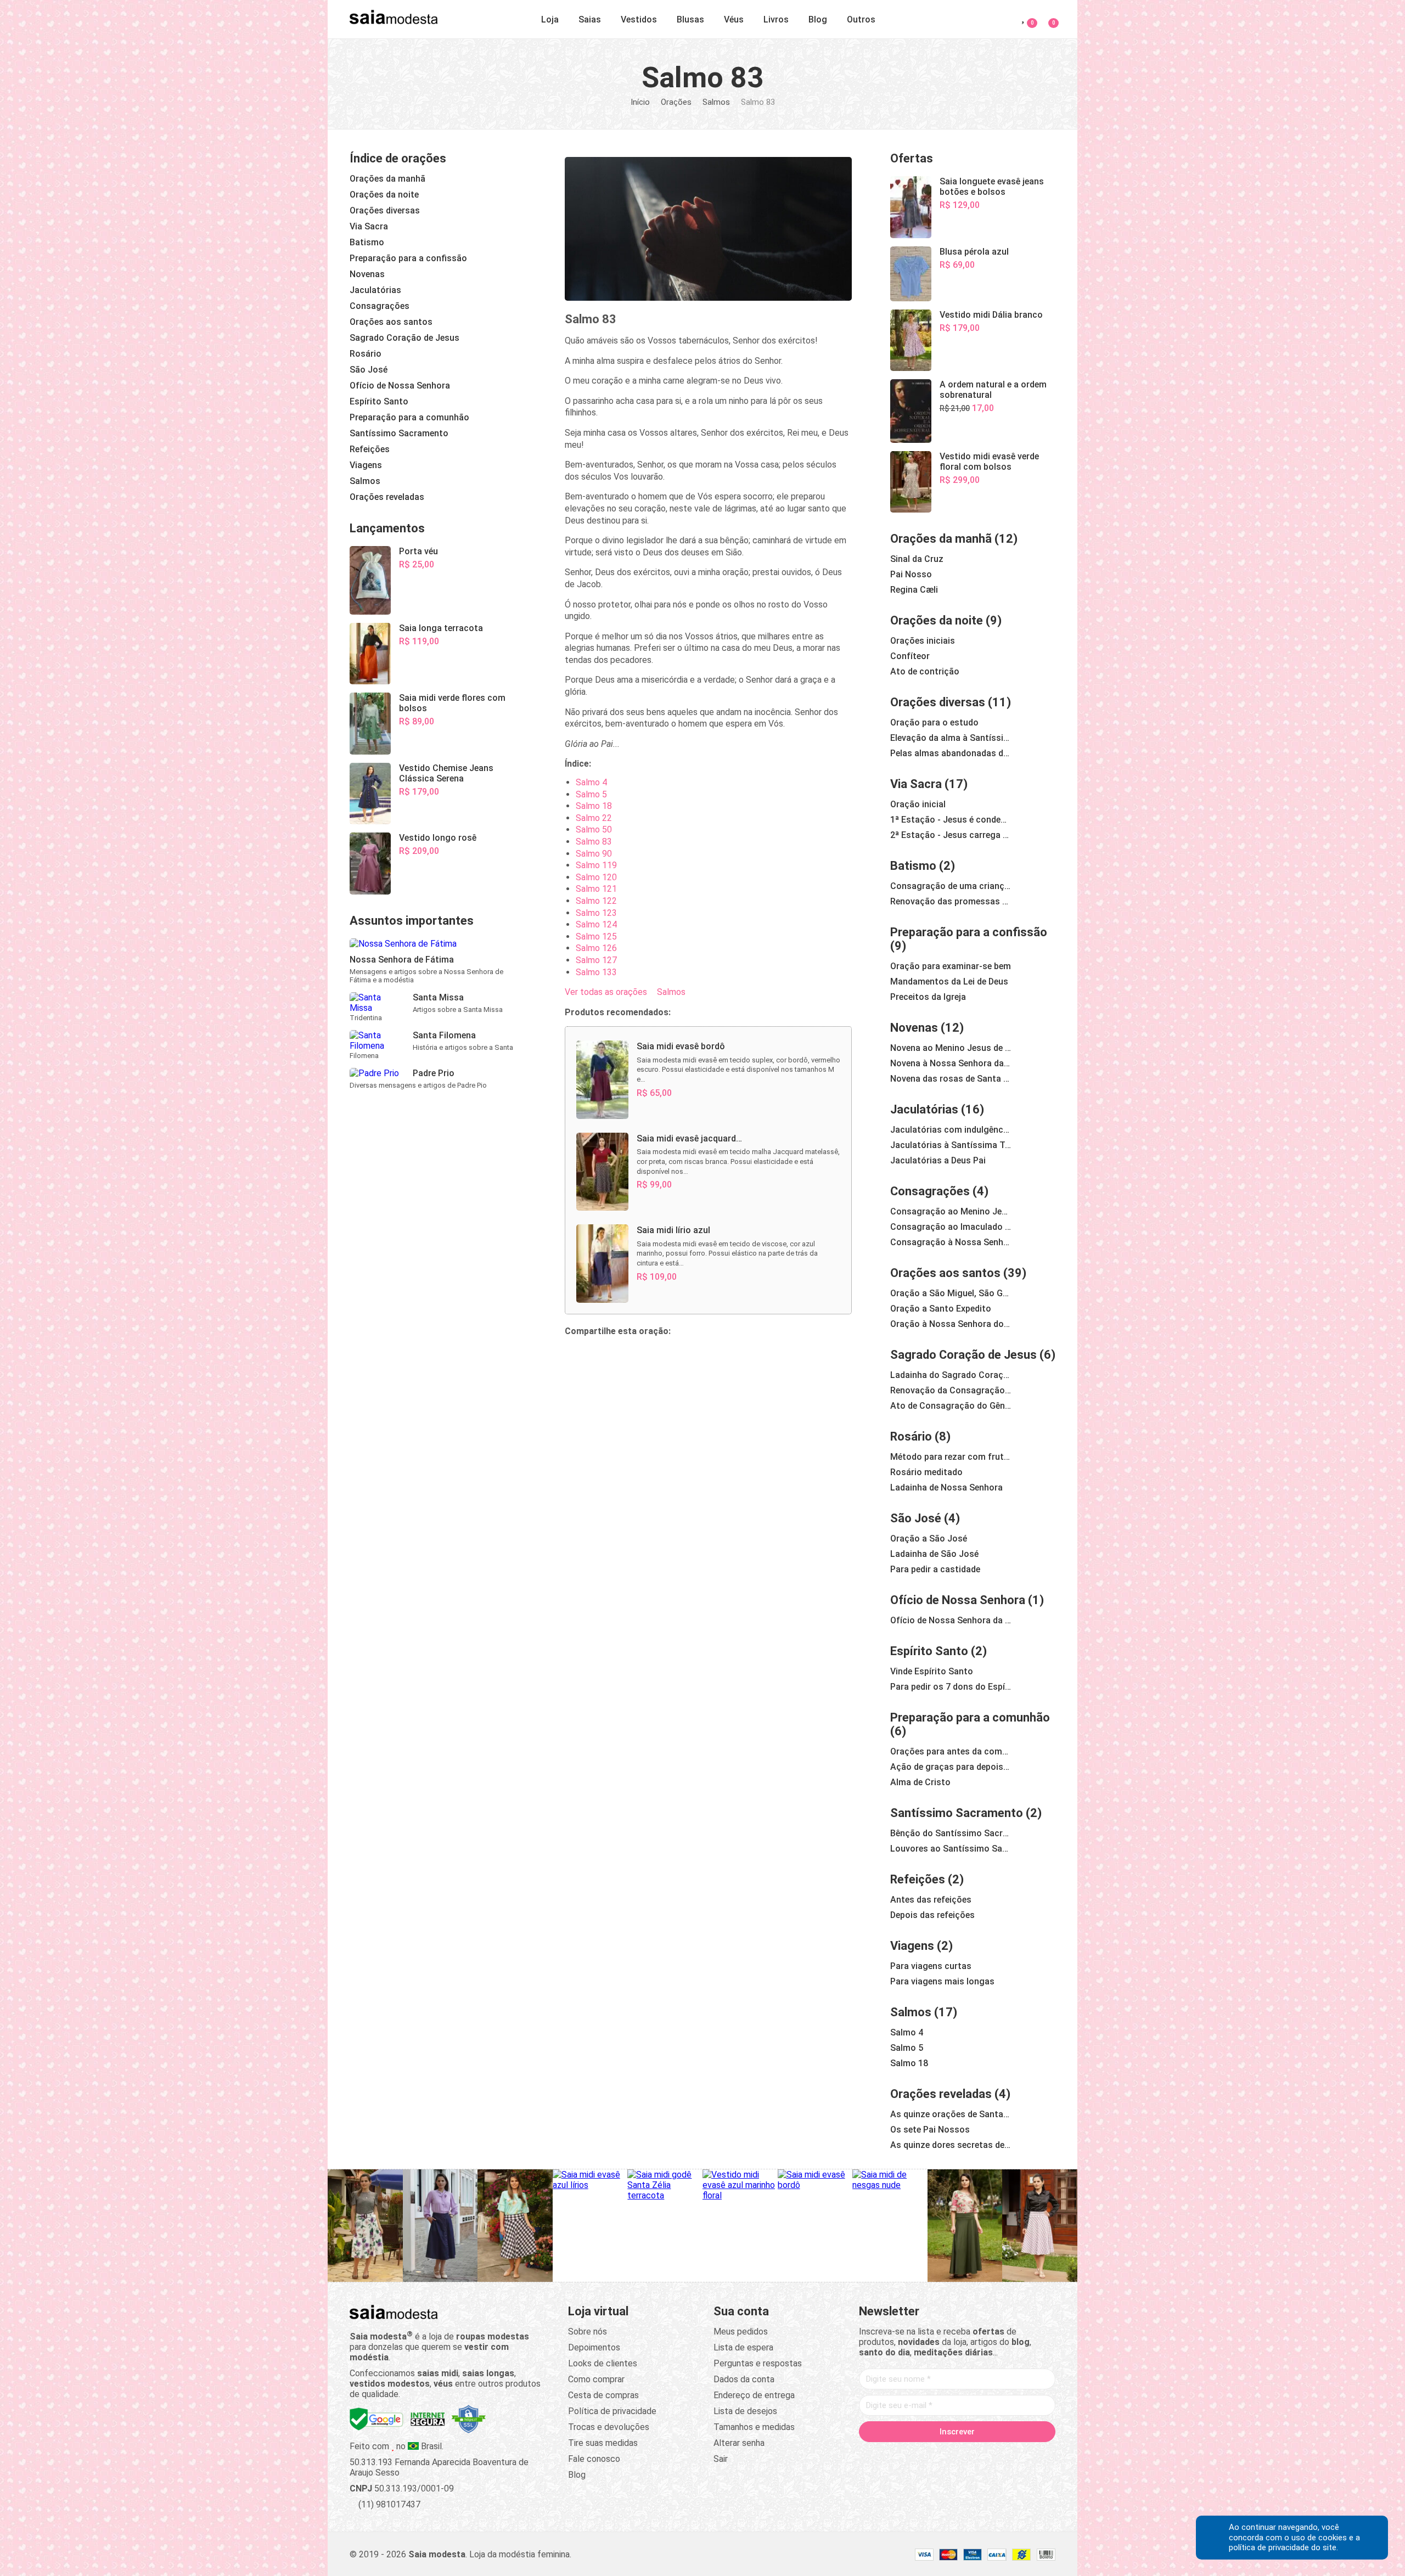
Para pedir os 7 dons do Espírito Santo (951, 1687)
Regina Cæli (914, 590)
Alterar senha (739, 2443)
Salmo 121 (596, 889)
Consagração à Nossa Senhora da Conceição (951, 1242)
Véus (734, 19)
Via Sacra (916, 784)
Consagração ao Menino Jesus (951, 1211)
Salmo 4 (591, 782)
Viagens (912, 1946)
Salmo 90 (594, 854)
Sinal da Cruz (917, 559)
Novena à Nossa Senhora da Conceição (951, 1063)
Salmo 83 (594, 842)
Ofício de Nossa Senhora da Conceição (951, 1620)
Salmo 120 (596, 877)
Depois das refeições (932, 1915)
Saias (590, 19)
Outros (861, 19)
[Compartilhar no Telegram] (574, 1356)
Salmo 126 (596, 948)
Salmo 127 (596, 960)
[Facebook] (895, 2455)
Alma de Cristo (920, 1782)
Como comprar (596, 2379)
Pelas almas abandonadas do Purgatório (951, 753)
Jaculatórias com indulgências (951, 1130)
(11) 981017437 (388, 2504)
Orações (676, 102)
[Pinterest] (957, 2455)
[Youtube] (978, 2455)
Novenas (914, 1028)
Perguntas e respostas (758, 2363)
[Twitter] (915, 2455)
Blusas (690, 19)
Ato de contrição (925, 671)
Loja (550, 19)
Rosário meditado (926, 1472)
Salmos (716, 102)
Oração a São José (929, 1539)
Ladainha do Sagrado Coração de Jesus (951, 1375)
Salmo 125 (596, 937)
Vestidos (639, 19)
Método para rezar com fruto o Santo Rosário (951, 1457)
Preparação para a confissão (969, 932)
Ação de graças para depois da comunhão (951, 1767)
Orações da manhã (941, 539)
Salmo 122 (596, 901)
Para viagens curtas (931, 1966)
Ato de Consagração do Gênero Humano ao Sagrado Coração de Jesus (951, 1406)
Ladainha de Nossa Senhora (946, 1487)
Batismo (913, 866)
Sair (721, 2459)
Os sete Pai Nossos (930, 2130)
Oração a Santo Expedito (941, 1309)
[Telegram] (1020, 2455)
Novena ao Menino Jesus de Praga (951, 1048)
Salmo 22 (594, 818)
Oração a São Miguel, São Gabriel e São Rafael (951, 1293)
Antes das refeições (931, 1900)
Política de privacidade (612, 2411)
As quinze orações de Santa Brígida (951, 2114)
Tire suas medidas (603, 2443)
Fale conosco (594, 2459)
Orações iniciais (923, 641)
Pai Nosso (911, 574)
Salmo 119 (596, 865)
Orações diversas (938, 702)
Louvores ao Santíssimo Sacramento (951, 1849)
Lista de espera (743, 2347)
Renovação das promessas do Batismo (951, 901)
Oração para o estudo (934, 722)
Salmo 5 (591, 794)
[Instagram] (936, 2455)
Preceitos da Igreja (928, 997)
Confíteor (910, 656)
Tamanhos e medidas (754, 2427)
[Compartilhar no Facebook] (626, 1356)
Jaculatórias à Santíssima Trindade (951, 1145)
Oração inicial (918, 804)
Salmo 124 (596, 924)
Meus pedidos (741, 2332)
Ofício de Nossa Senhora (958, 1600)
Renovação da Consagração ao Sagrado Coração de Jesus (951, 1390)
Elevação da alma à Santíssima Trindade (951, 738)
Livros (776, 19)
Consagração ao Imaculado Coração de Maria (951, 1227)
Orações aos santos (945, 1273)
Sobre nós (588, 2332)
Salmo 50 (594, 829)
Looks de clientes (603, 2363)
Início (640, 102)
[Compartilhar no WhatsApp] (600, 1356)
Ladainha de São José (934, 1554)
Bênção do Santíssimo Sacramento (951, 1833)
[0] (1047, 17)
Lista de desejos (745, 2411)
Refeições (918, 1879)
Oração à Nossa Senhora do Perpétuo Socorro (951, 1324)
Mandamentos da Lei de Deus (949, 982)
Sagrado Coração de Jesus (963, 1355)
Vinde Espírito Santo (932, 1671)
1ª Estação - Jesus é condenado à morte (951, 820)
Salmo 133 (596, 972)
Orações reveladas (941, 2094)
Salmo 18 (594, 806)
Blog (818, 19)
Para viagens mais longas (942, 1981)
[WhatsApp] (999, 2455)
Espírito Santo (929, 1651)
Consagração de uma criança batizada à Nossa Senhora (951, 886)
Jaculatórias (924, 1109)
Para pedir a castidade (935, 1569)
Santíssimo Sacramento (957, 1813)
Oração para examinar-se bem (951, 966)
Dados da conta (744, 2379)
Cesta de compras (603, 2395)
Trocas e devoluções (609, 2427)
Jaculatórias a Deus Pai (938, 1160)
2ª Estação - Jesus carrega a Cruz (951, 835)
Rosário (911, 1436)
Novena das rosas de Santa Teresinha (951, 1079)
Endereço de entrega (754, 2395)
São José (916, 1518)
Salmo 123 (596, 913)
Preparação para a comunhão (970, 1717)
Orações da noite (937, 620)
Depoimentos (594, 2347)
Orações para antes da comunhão (951, 1751)
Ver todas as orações (606, 992)
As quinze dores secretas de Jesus (951, 2145)
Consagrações (930, 1191)
